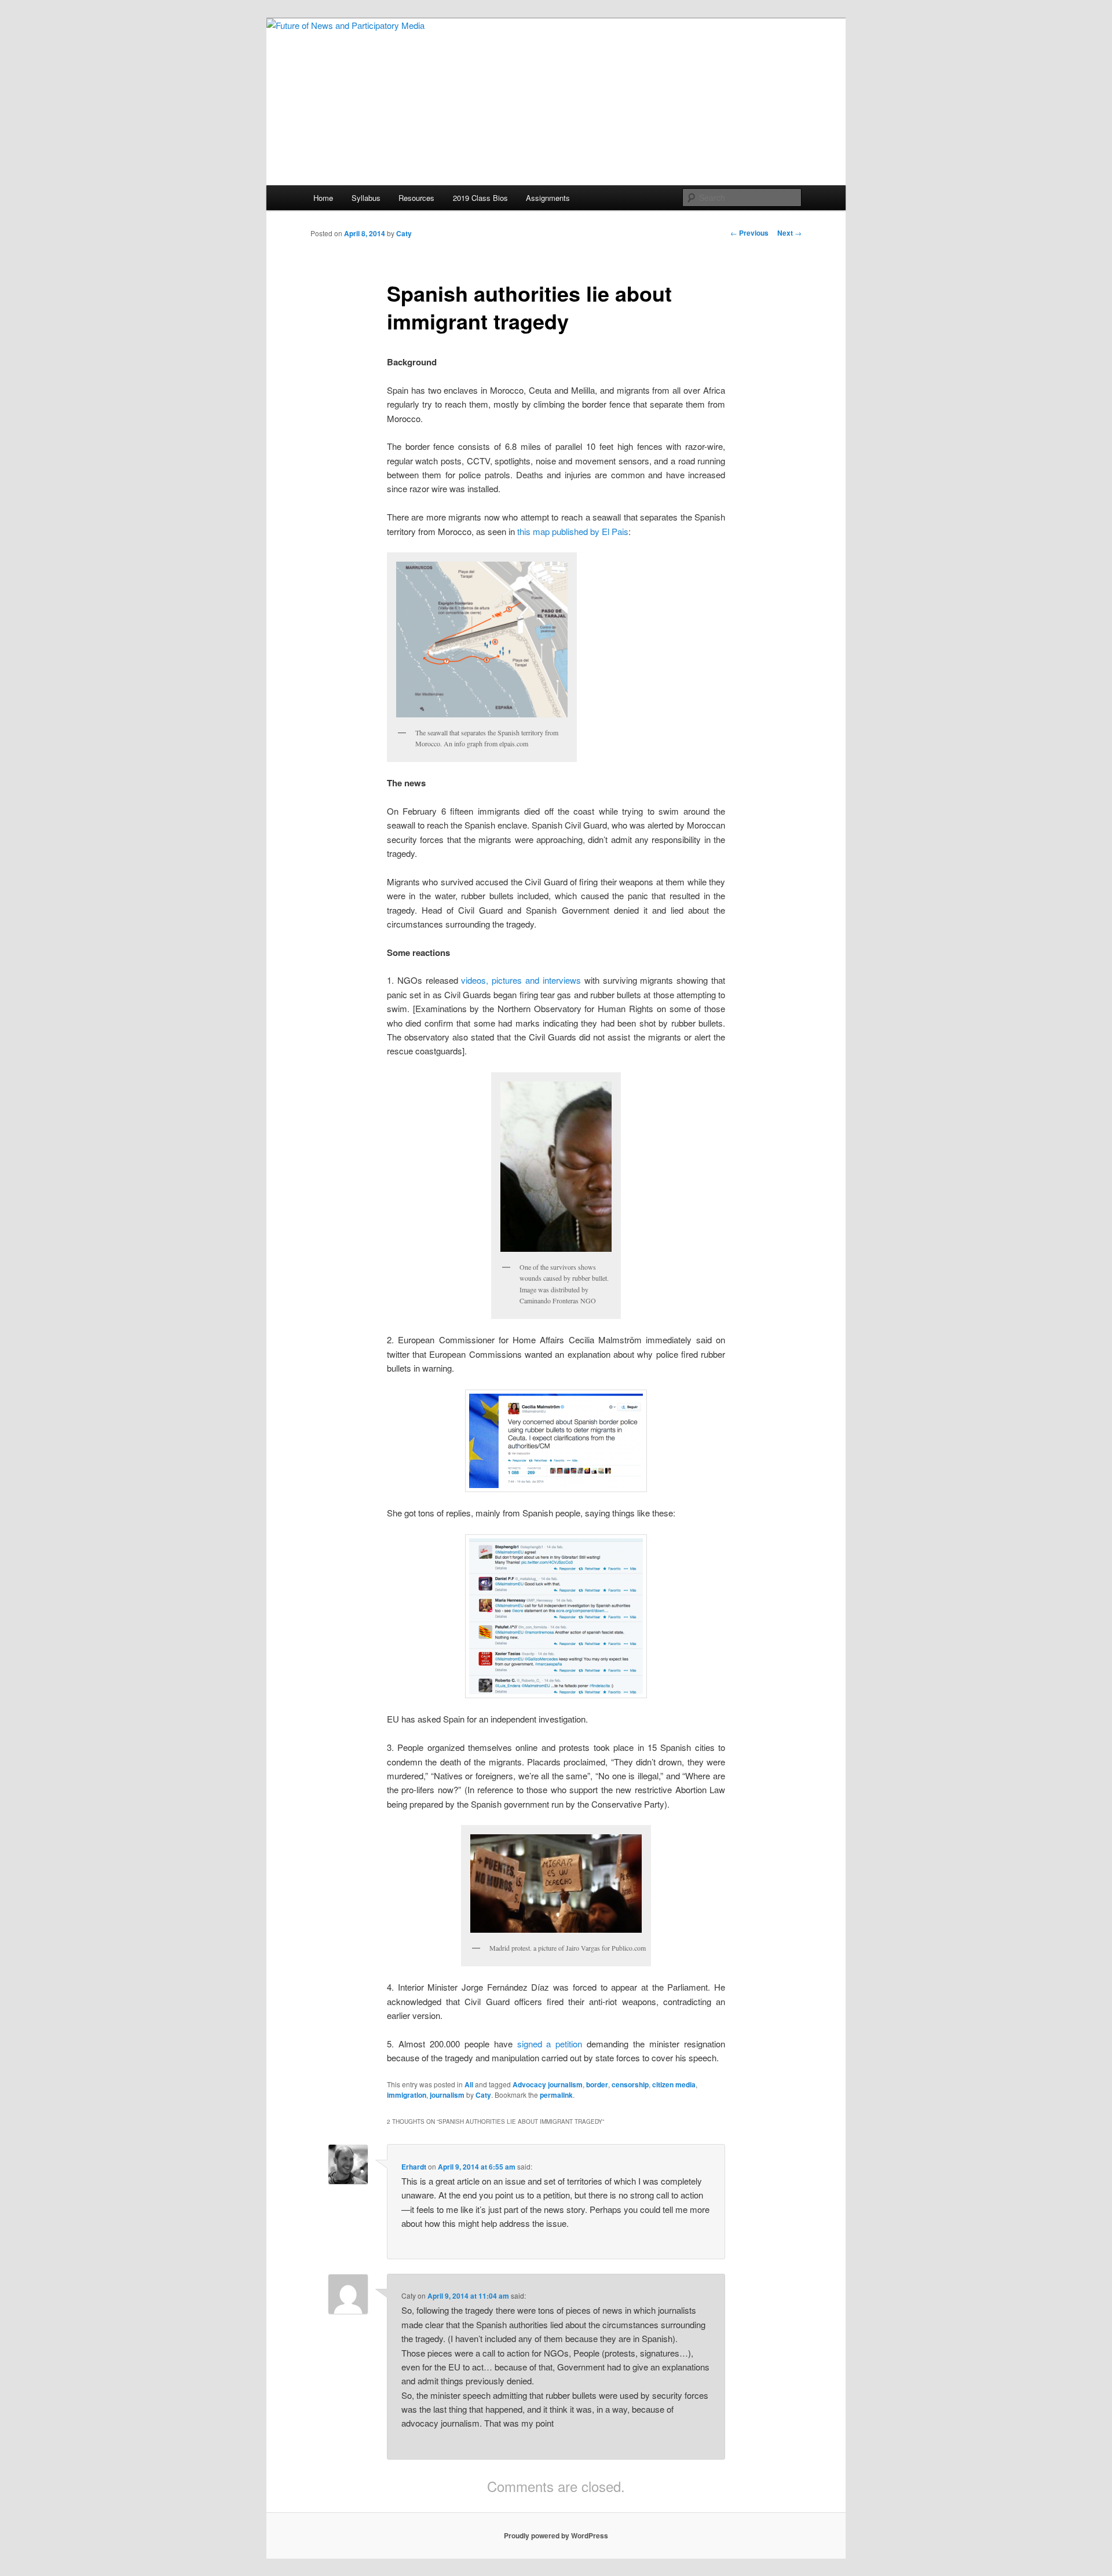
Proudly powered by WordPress (556, 2535)
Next (789, 233)
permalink (556, 2095)
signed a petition (550, 2044)
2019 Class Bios (480, 198)
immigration (407, 2095)
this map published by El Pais (573, 531)
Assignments (548, 198)
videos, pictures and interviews (521, 980)
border (597, 2084)
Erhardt (414, 2167)
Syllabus (366, 198)
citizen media (674, 2084)
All (469, 2084)
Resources (416, 198)
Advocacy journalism (548, 2084)
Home (323, 198)
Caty (404, 233)
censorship (630, 2084)
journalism (447, 2095)
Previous (749, 233)
